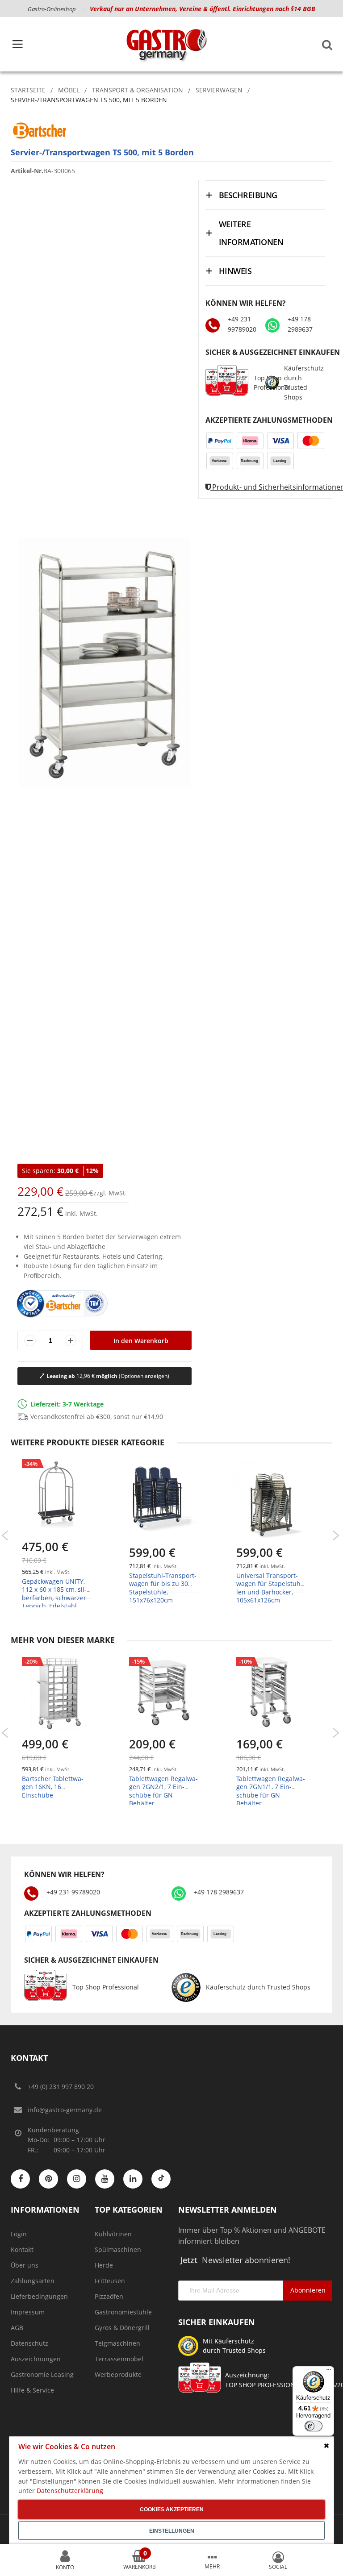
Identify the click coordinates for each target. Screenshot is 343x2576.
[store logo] (166, 44)
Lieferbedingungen (39, 2296)
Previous (5, 1536)
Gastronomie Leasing (42, 2374)
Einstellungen (172, 2531)
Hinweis (235, 271)
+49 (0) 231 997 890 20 (61, 2087)
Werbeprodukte (118, 2374)
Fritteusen (110, 2281)
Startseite (28, 90)
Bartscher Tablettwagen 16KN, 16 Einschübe (53, 1787)
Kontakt (22, 2249)
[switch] (314, 2426)
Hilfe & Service (32, 2390)
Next (336, 1536)
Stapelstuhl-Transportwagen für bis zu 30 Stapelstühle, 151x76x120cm (163, 1588)
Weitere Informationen (251, 233)
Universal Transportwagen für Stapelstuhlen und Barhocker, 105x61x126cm (270, 1588)
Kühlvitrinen (113, 2234)
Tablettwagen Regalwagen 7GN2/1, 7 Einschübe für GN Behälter (163, 1791)
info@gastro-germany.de (65, 2110)
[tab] (265, 195)
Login (19, 2234)
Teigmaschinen (117, 2343)
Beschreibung (248, 195)
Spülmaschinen (118, 2249)
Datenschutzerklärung (70, 2491)
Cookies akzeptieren (172, 2509)
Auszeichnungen (36, 2359)
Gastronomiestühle (123, 2312)
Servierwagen (219, 90)
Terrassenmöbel (119, 2359)
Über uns (25, 2265)
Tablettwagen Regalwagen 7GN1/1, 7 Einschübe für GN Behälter (271, 1791)
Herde (104, 2265)
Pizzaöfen (109, 2296)
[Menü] (329, 2372)
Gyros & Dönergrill (122, 2328)
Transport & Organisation (138, 90)
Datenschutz (29, 2343)
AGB (17, 2328)
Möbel (69, 90)
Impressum (28, 2312)
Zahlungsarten (33, 2281)
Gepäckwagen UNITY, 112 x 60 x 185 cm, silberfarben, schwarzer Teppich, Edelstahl (54, 1594)
